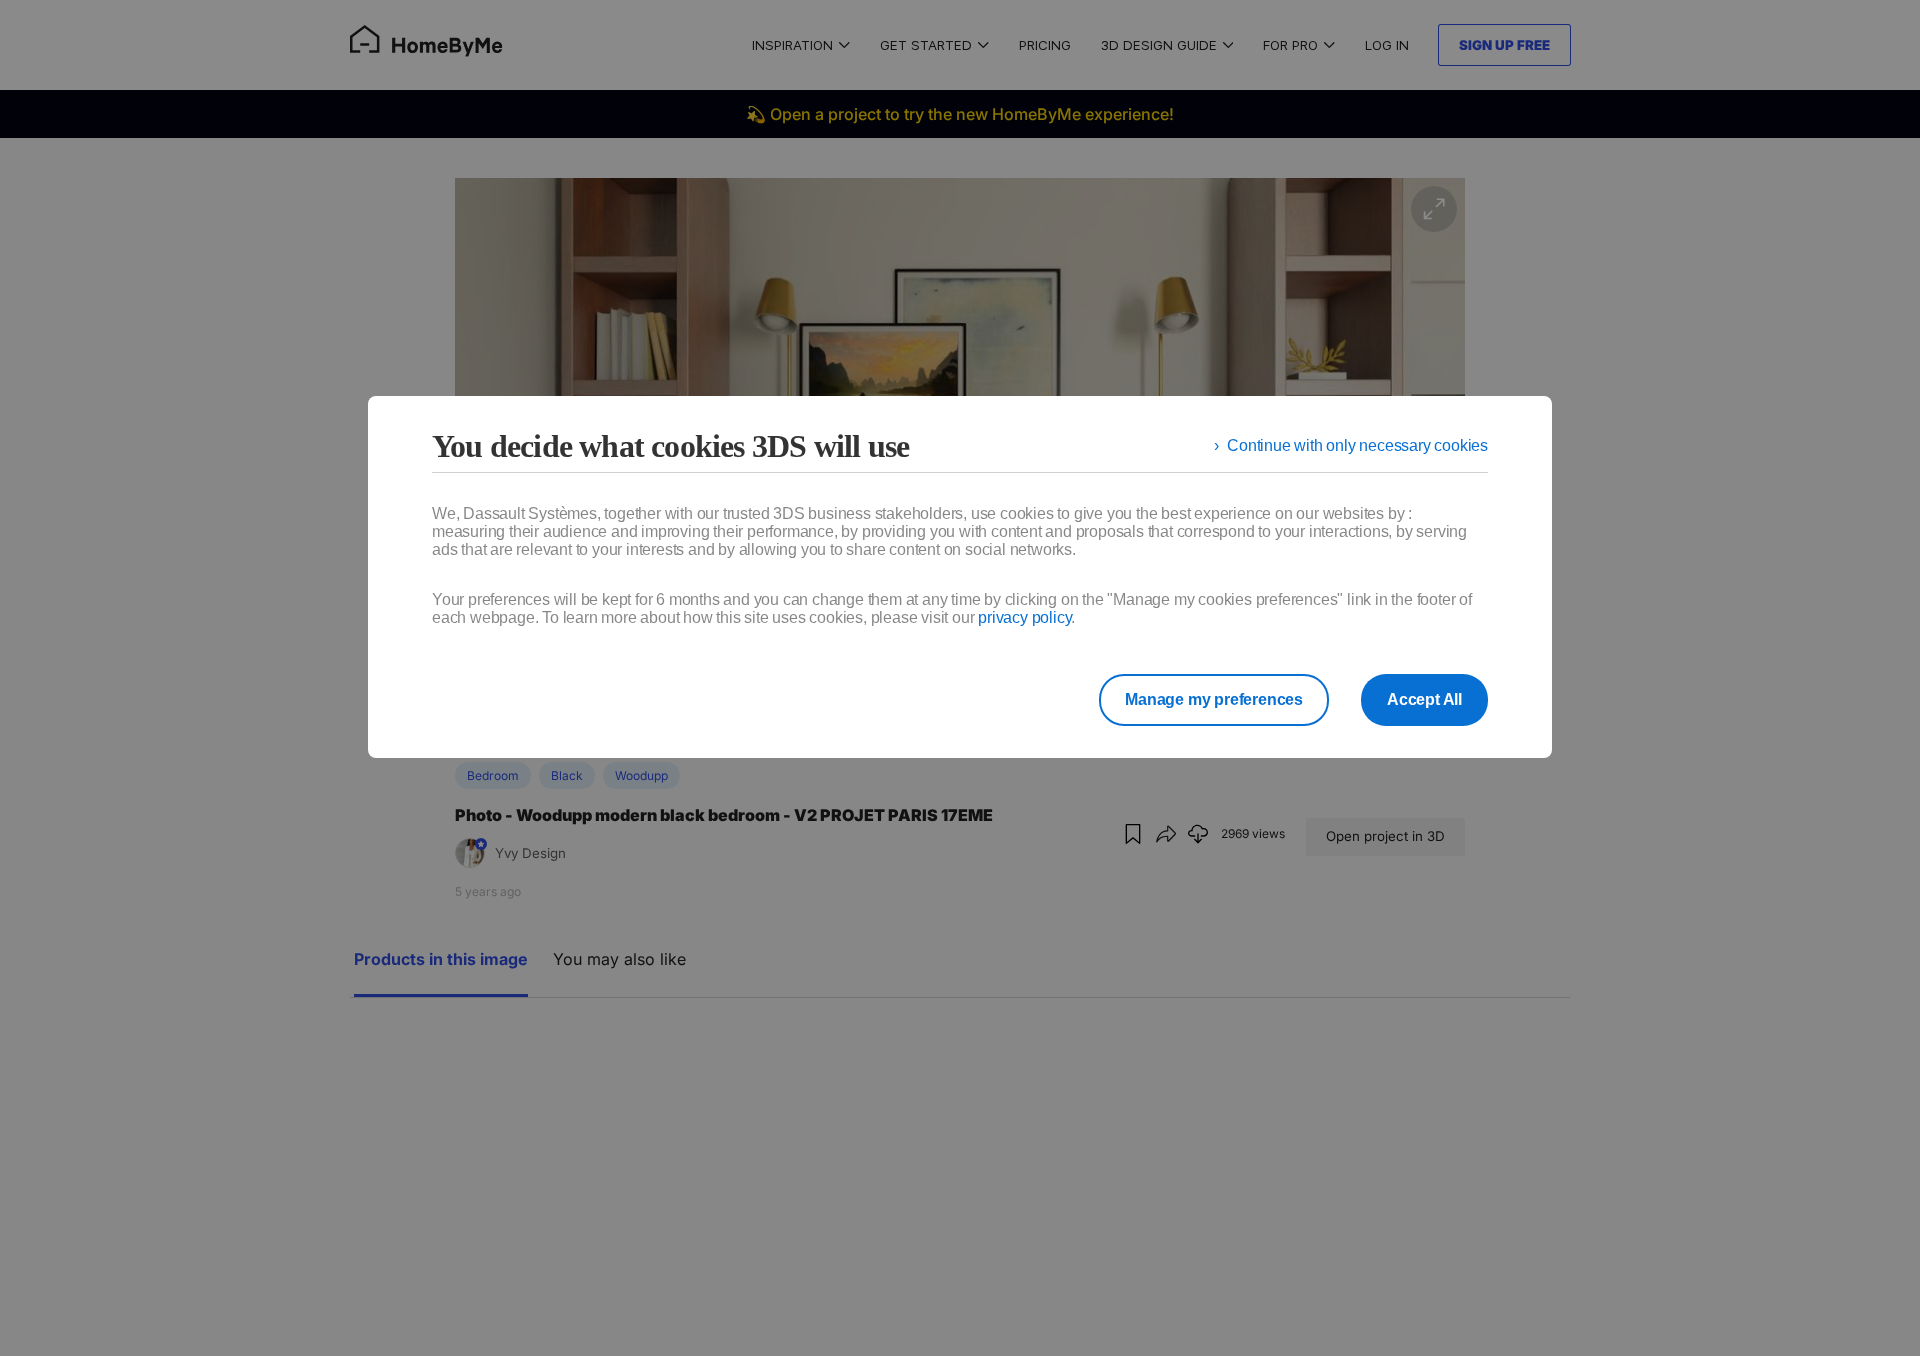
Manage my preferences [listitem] (1214, 699)
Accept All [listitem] (1424, 699)
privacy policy (1024, 617)
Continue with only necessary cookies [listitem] (1357, 445)
